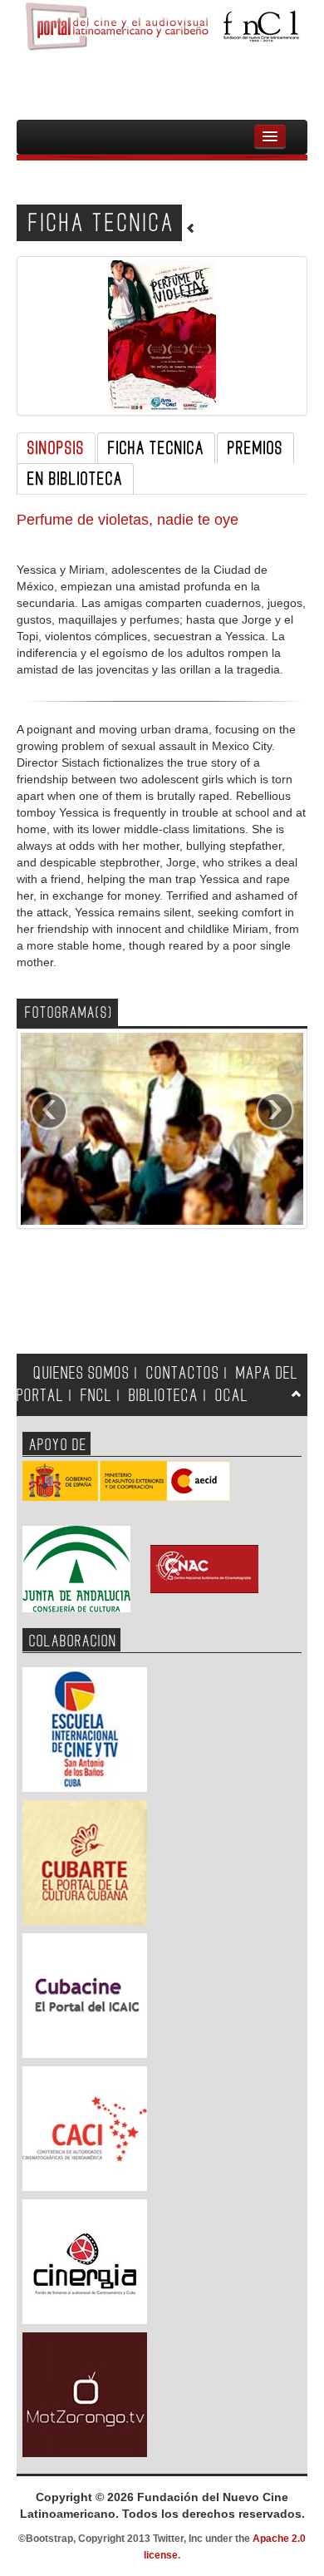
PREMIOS (255, 448)
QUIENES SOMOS (81, 1373)
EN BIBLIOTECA (75, 479)
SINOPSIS (56, 448)
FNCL (96, 1396)
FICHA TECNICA (156, 448)
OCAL (232, 1396)
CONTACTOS (183, 1373)
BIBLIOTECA (164, 1396)
